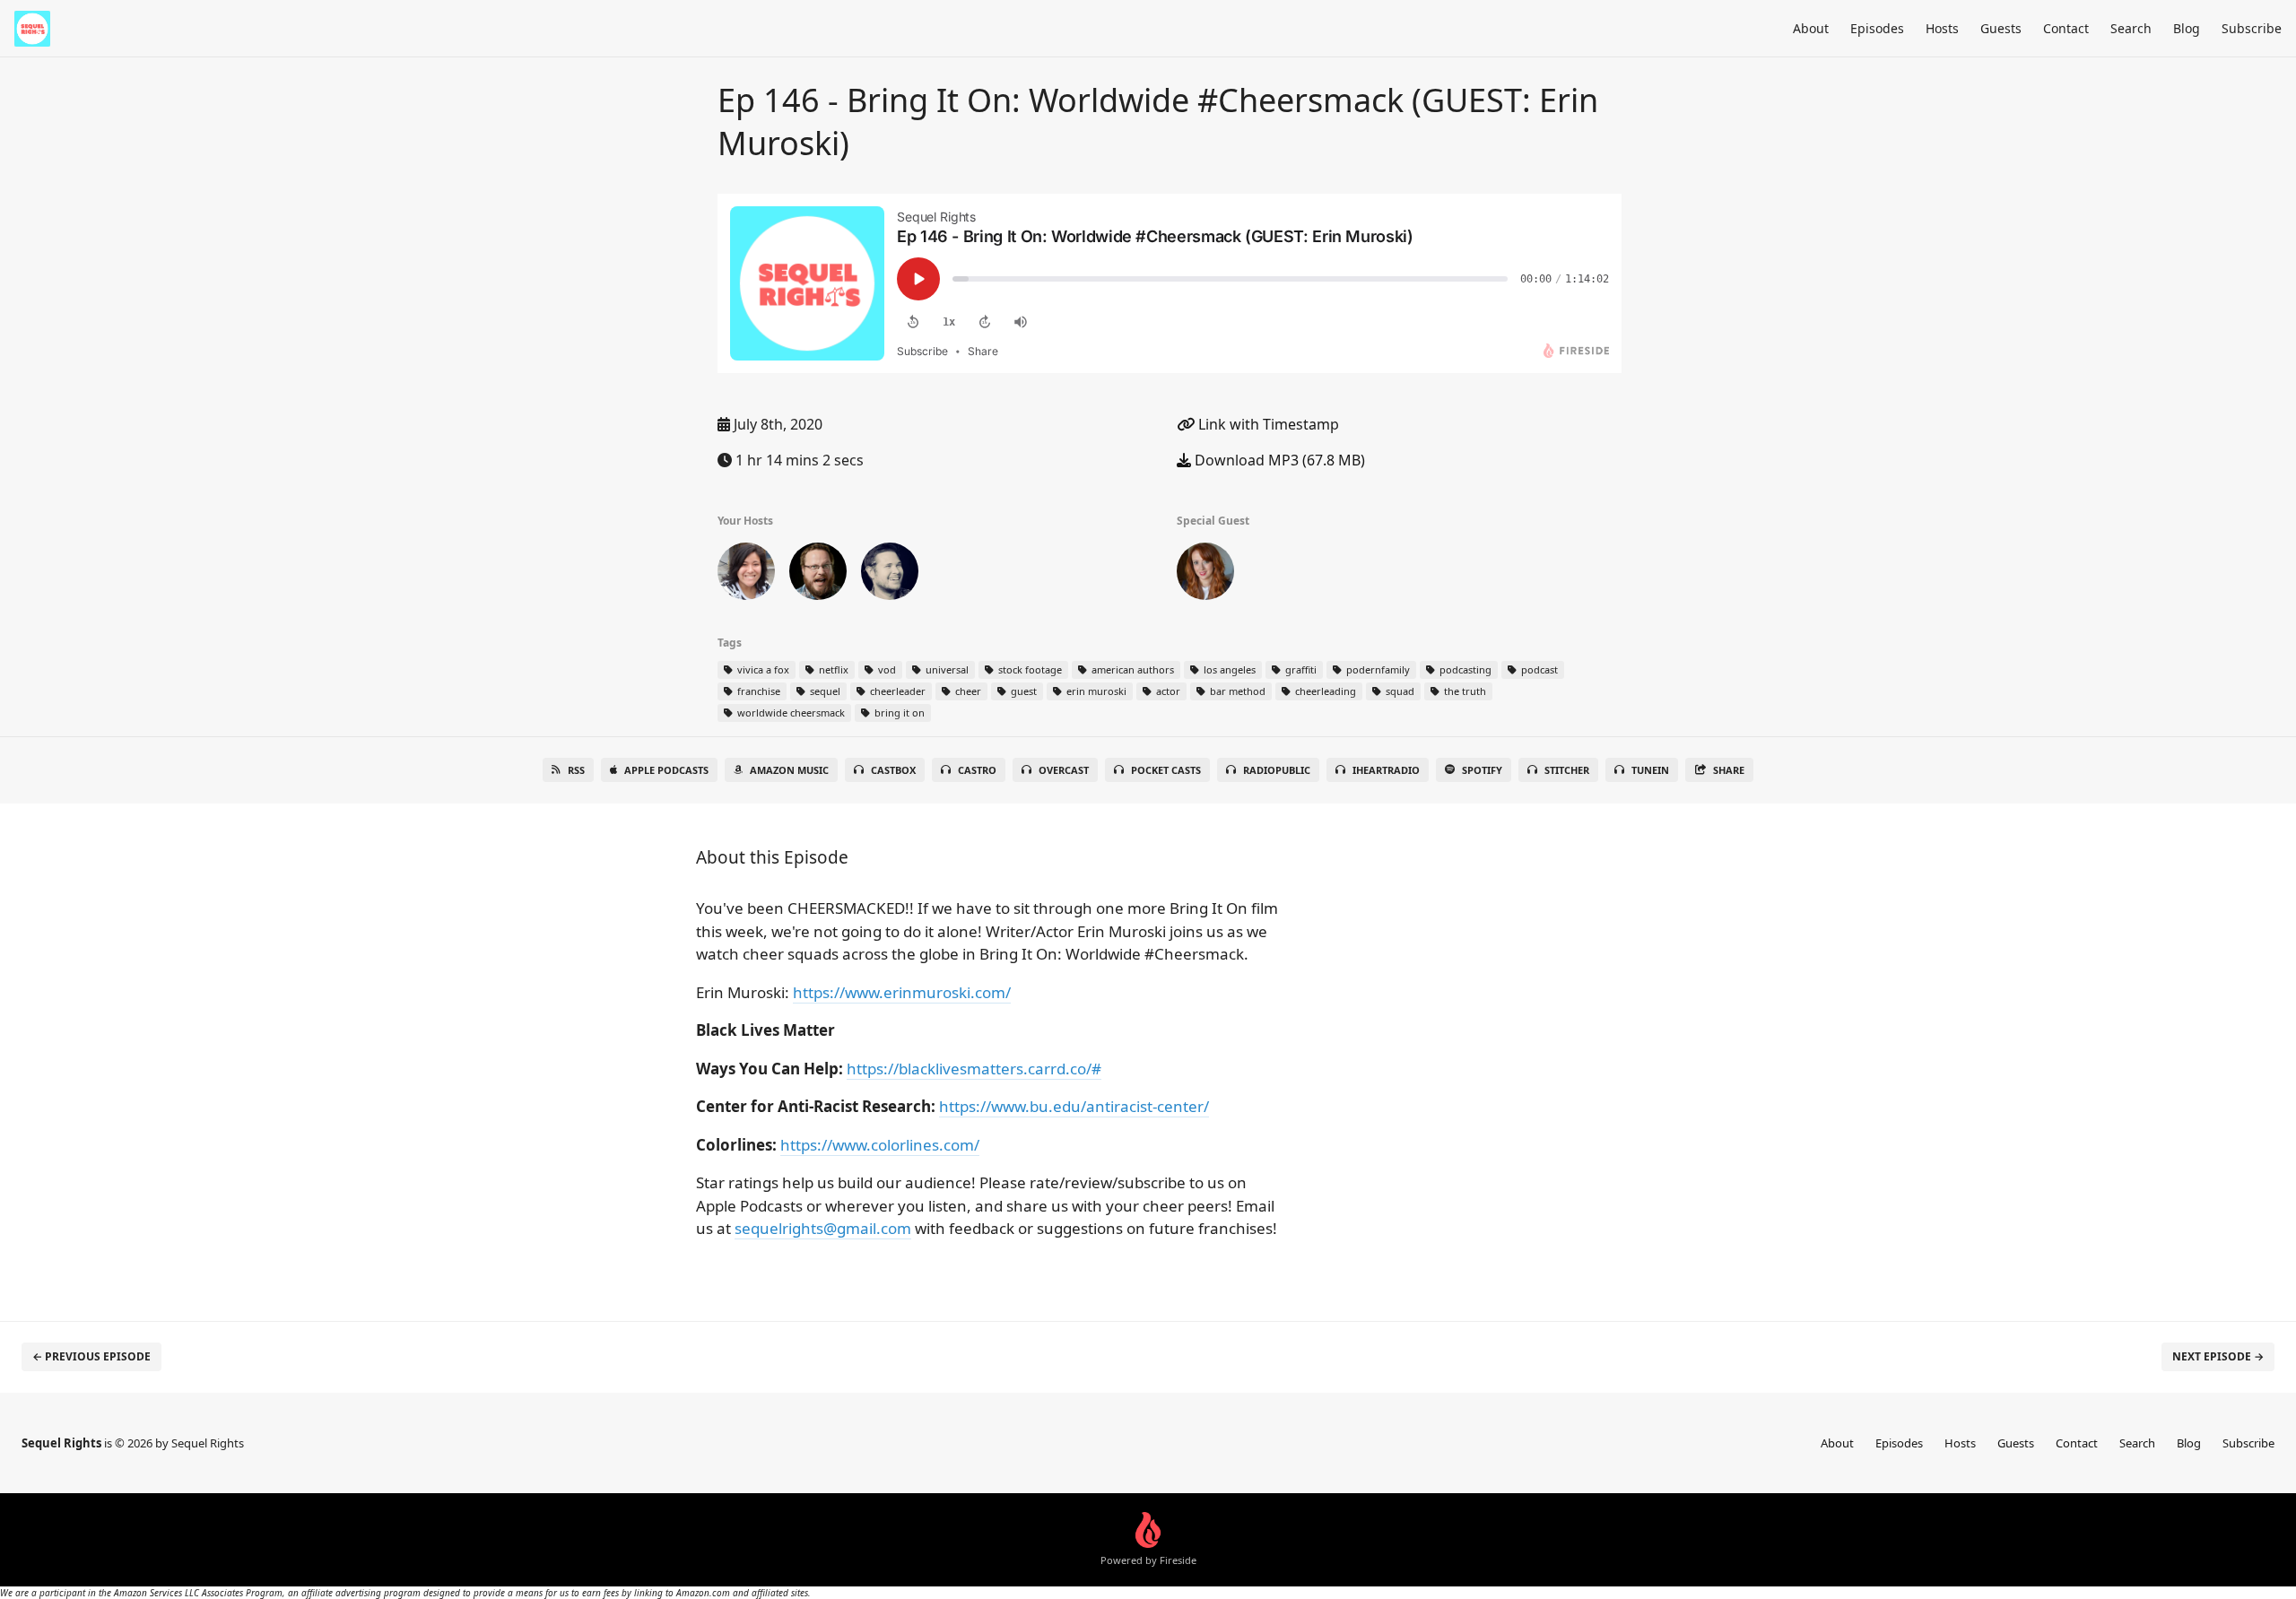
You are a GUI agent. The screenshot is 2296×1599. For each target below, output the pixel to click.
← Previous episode (91, 1356)
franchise (757, 691)
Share (1729, 770)
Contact (2066, 28)
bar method (1236, 691)
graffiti (1300, 669)
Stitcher (1567, 770)
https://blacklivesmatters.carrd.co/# (974, 1069)
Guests (2001, 28)
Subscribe (2252, 28)
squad (1399, 691)
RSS (576, 770)
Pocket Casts (1166, 770)
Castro (977, 770)
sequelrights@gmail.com (823, 1228)
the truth (1464, 691)
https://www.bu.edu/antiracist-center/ (1074, 1106)
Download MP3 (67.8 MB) (1278, 460)
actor (1167, 691)
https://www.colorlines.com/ (880, 1145)
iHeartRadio (1386, 770)
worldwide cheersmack (790, 713)
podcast (1538, 669)
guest (1022, 691)
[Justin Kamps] (818, 575)
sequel (824, 691)
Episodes (1877, 28)
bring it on (898, 713)
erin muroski (1095, 691)
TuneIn (1650, 770)
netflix (832, 669)
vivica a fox (762, 669)
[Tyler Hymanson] (890, 575)
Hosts (1942, 28)
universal (946, 669)
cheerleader (896, 691)
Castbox (893, 770)
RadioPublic (1277, 770)
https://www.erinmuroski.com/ (902, 992)
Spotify (1482, 770)
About (1811, 28)
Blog (2187, 28)
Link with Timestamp (1267, 424)
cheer (967, 691)
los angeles (1228, 669)
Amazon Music (789, 770)
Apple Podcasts (666, 770)
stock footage (1029, 669)
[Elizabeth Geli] (746, 575)
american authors (1131, 669)
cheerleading (1324, 691)
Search (2131, 28)
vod (886, 669)
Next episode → (2218, 1356)
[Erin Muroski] (1205, 575)
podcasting (1464, 669)
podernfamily (1377, 669)
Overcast (1064, 770)
